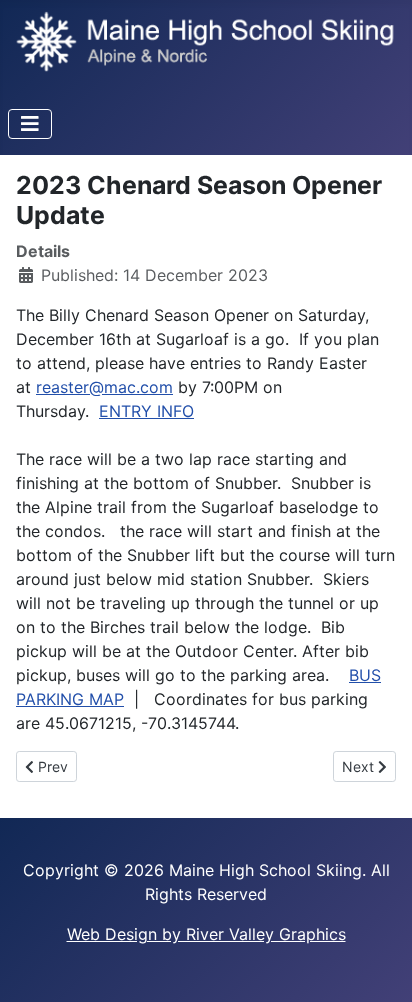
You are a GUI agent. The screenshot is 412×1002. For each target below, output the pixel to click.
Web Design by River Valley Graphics (206, 934)
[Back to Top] (377, 965)
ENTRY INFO (146, 411)
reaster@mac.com (104, 387)
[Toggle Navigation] (30, 124)
